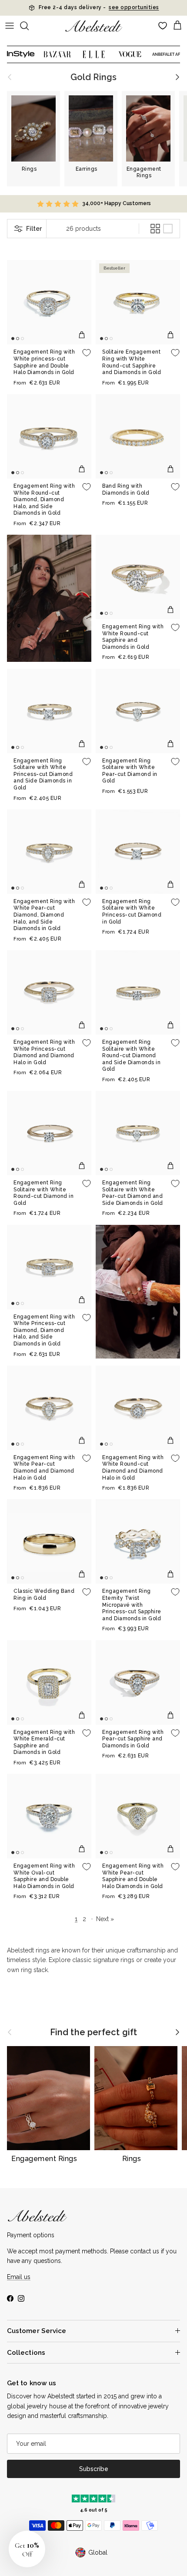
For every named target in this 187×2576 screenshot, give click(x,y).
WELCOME (140, 1314)
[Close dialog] (180, 1226)
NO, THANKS (140, 1333)
